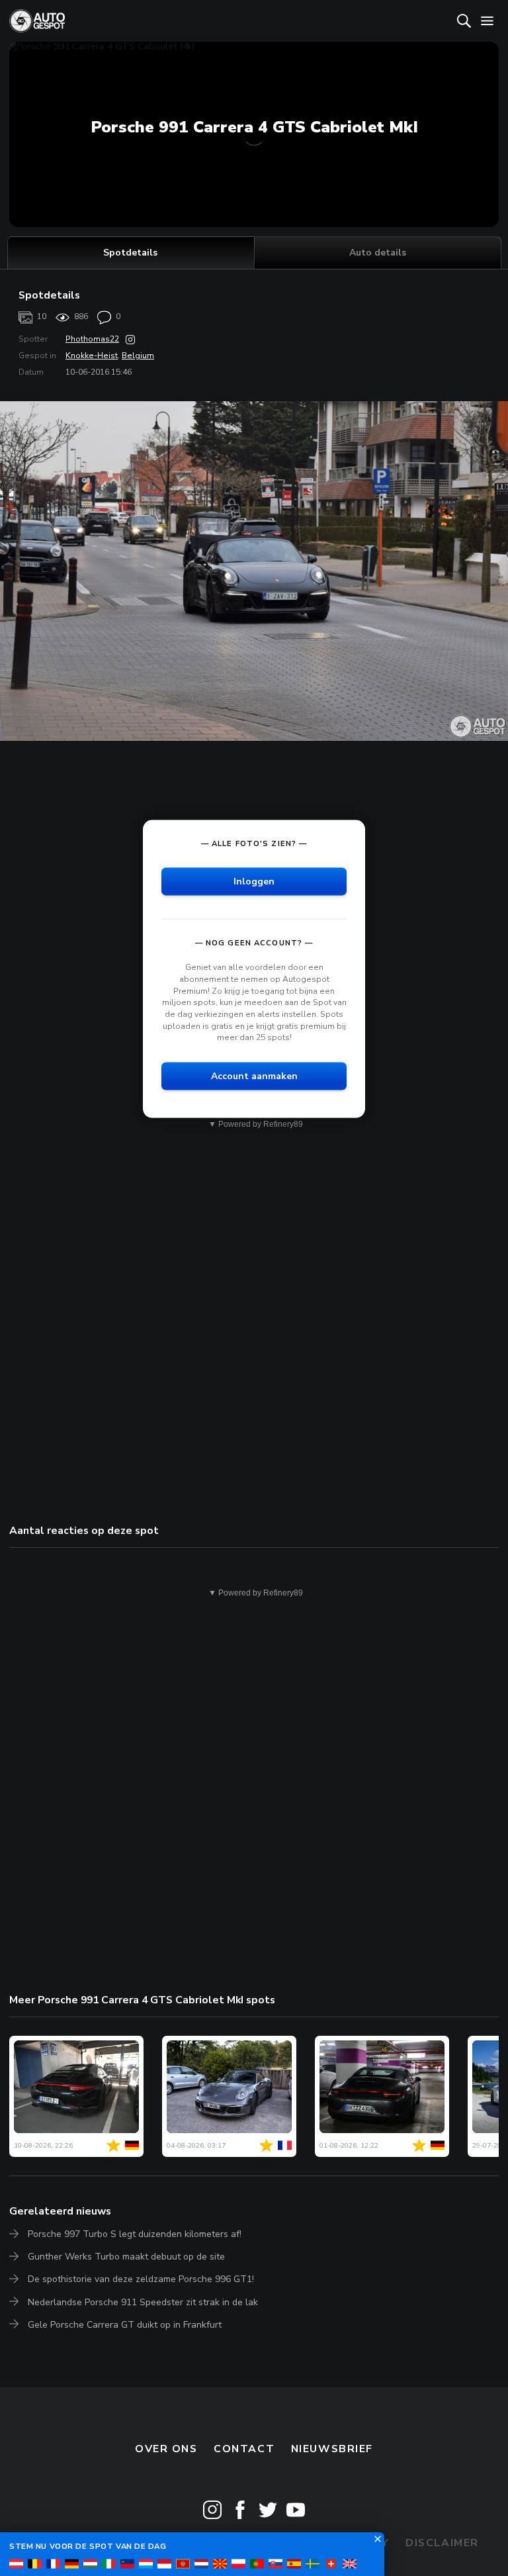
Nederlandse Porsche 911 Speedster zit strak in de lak (143, 2302)
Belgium (138, 356)
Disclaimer (442, 2543)
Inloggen (254, 881)
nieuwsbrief (332, 2449)
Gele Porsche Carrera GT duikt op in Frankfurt (125, 2325)
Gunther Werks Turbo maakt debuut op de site (126, 2257)
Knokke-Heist (92, 356)
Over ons (166, 2449)
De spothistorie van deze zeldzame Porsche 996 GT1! (141, 2279)
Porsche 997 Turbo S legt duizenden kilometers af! (135, 2234)
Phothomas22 (92, 339)
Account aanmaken (254, 1075)
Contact (244, 2449)
